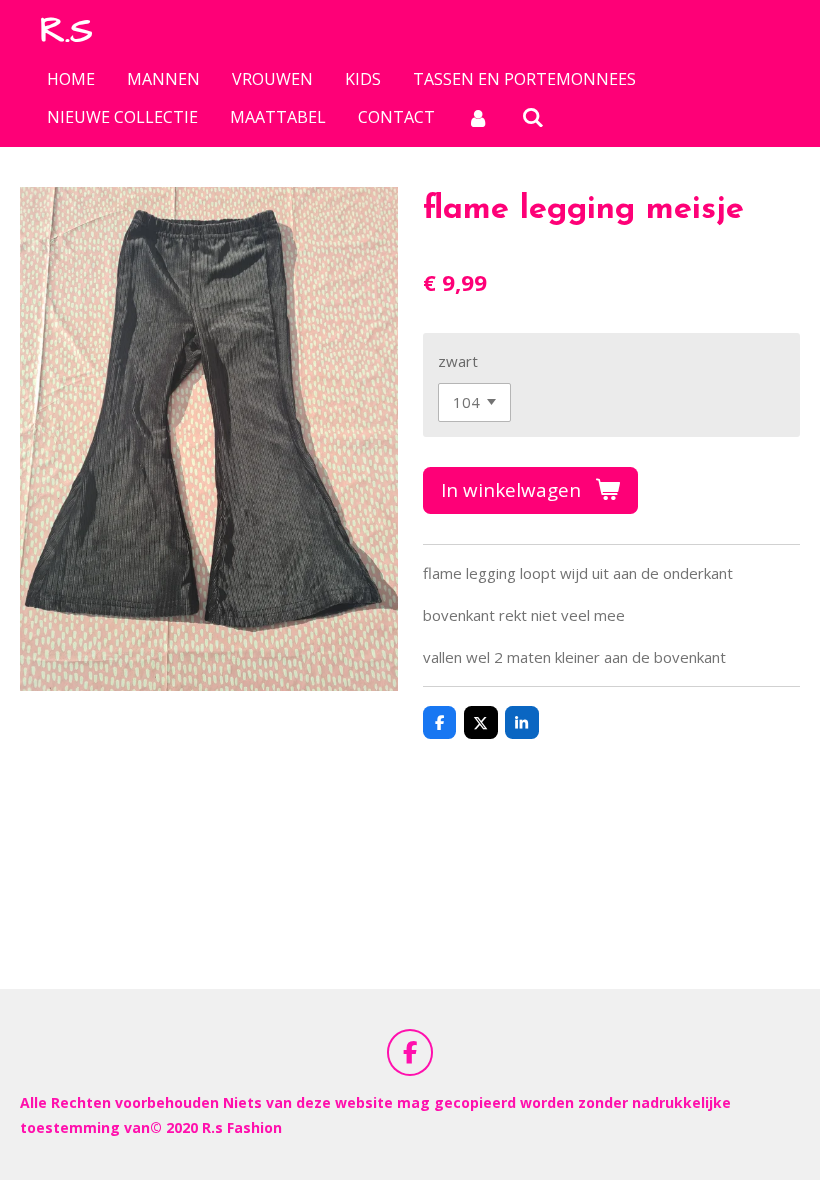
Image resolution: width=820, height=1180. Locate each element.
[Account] (478, 117)
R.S (66, 30)
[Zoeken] (532, 117)
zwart (458, 361)
